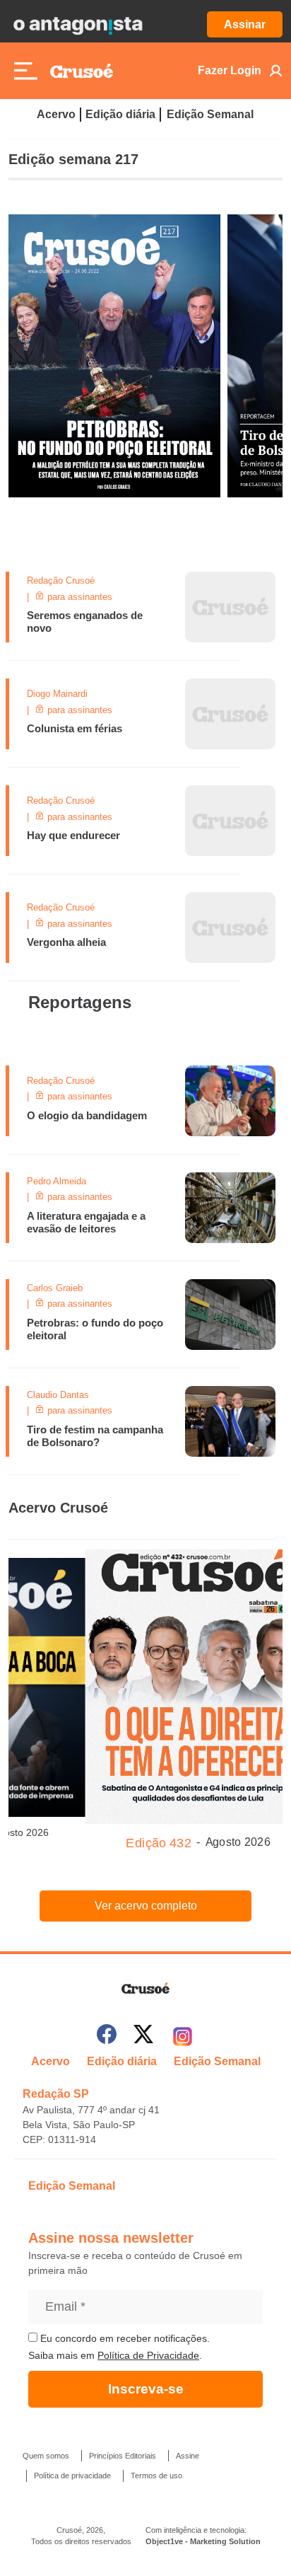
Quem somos (46, 2456)
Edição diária (120, 114)
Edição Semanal (210, 114)
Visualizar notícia (59, 580)
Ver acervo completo (146, 1906)
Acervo (56, 114)
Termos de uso (156, 2476)
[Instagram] (183, 2037)
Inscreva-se (146, 2389)
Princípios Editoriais (123, 2456)
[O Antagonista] (78, 25)
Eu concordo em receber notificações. (124, 2338)
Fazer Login (230, 70)
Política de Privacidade (148, 2355)
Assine (188, 2456)
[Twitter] (143, 2037)
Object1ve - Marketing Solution (203, 2541)
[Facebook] (107, 2037)
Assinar (245, 24)
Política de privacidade (72, 2476)
